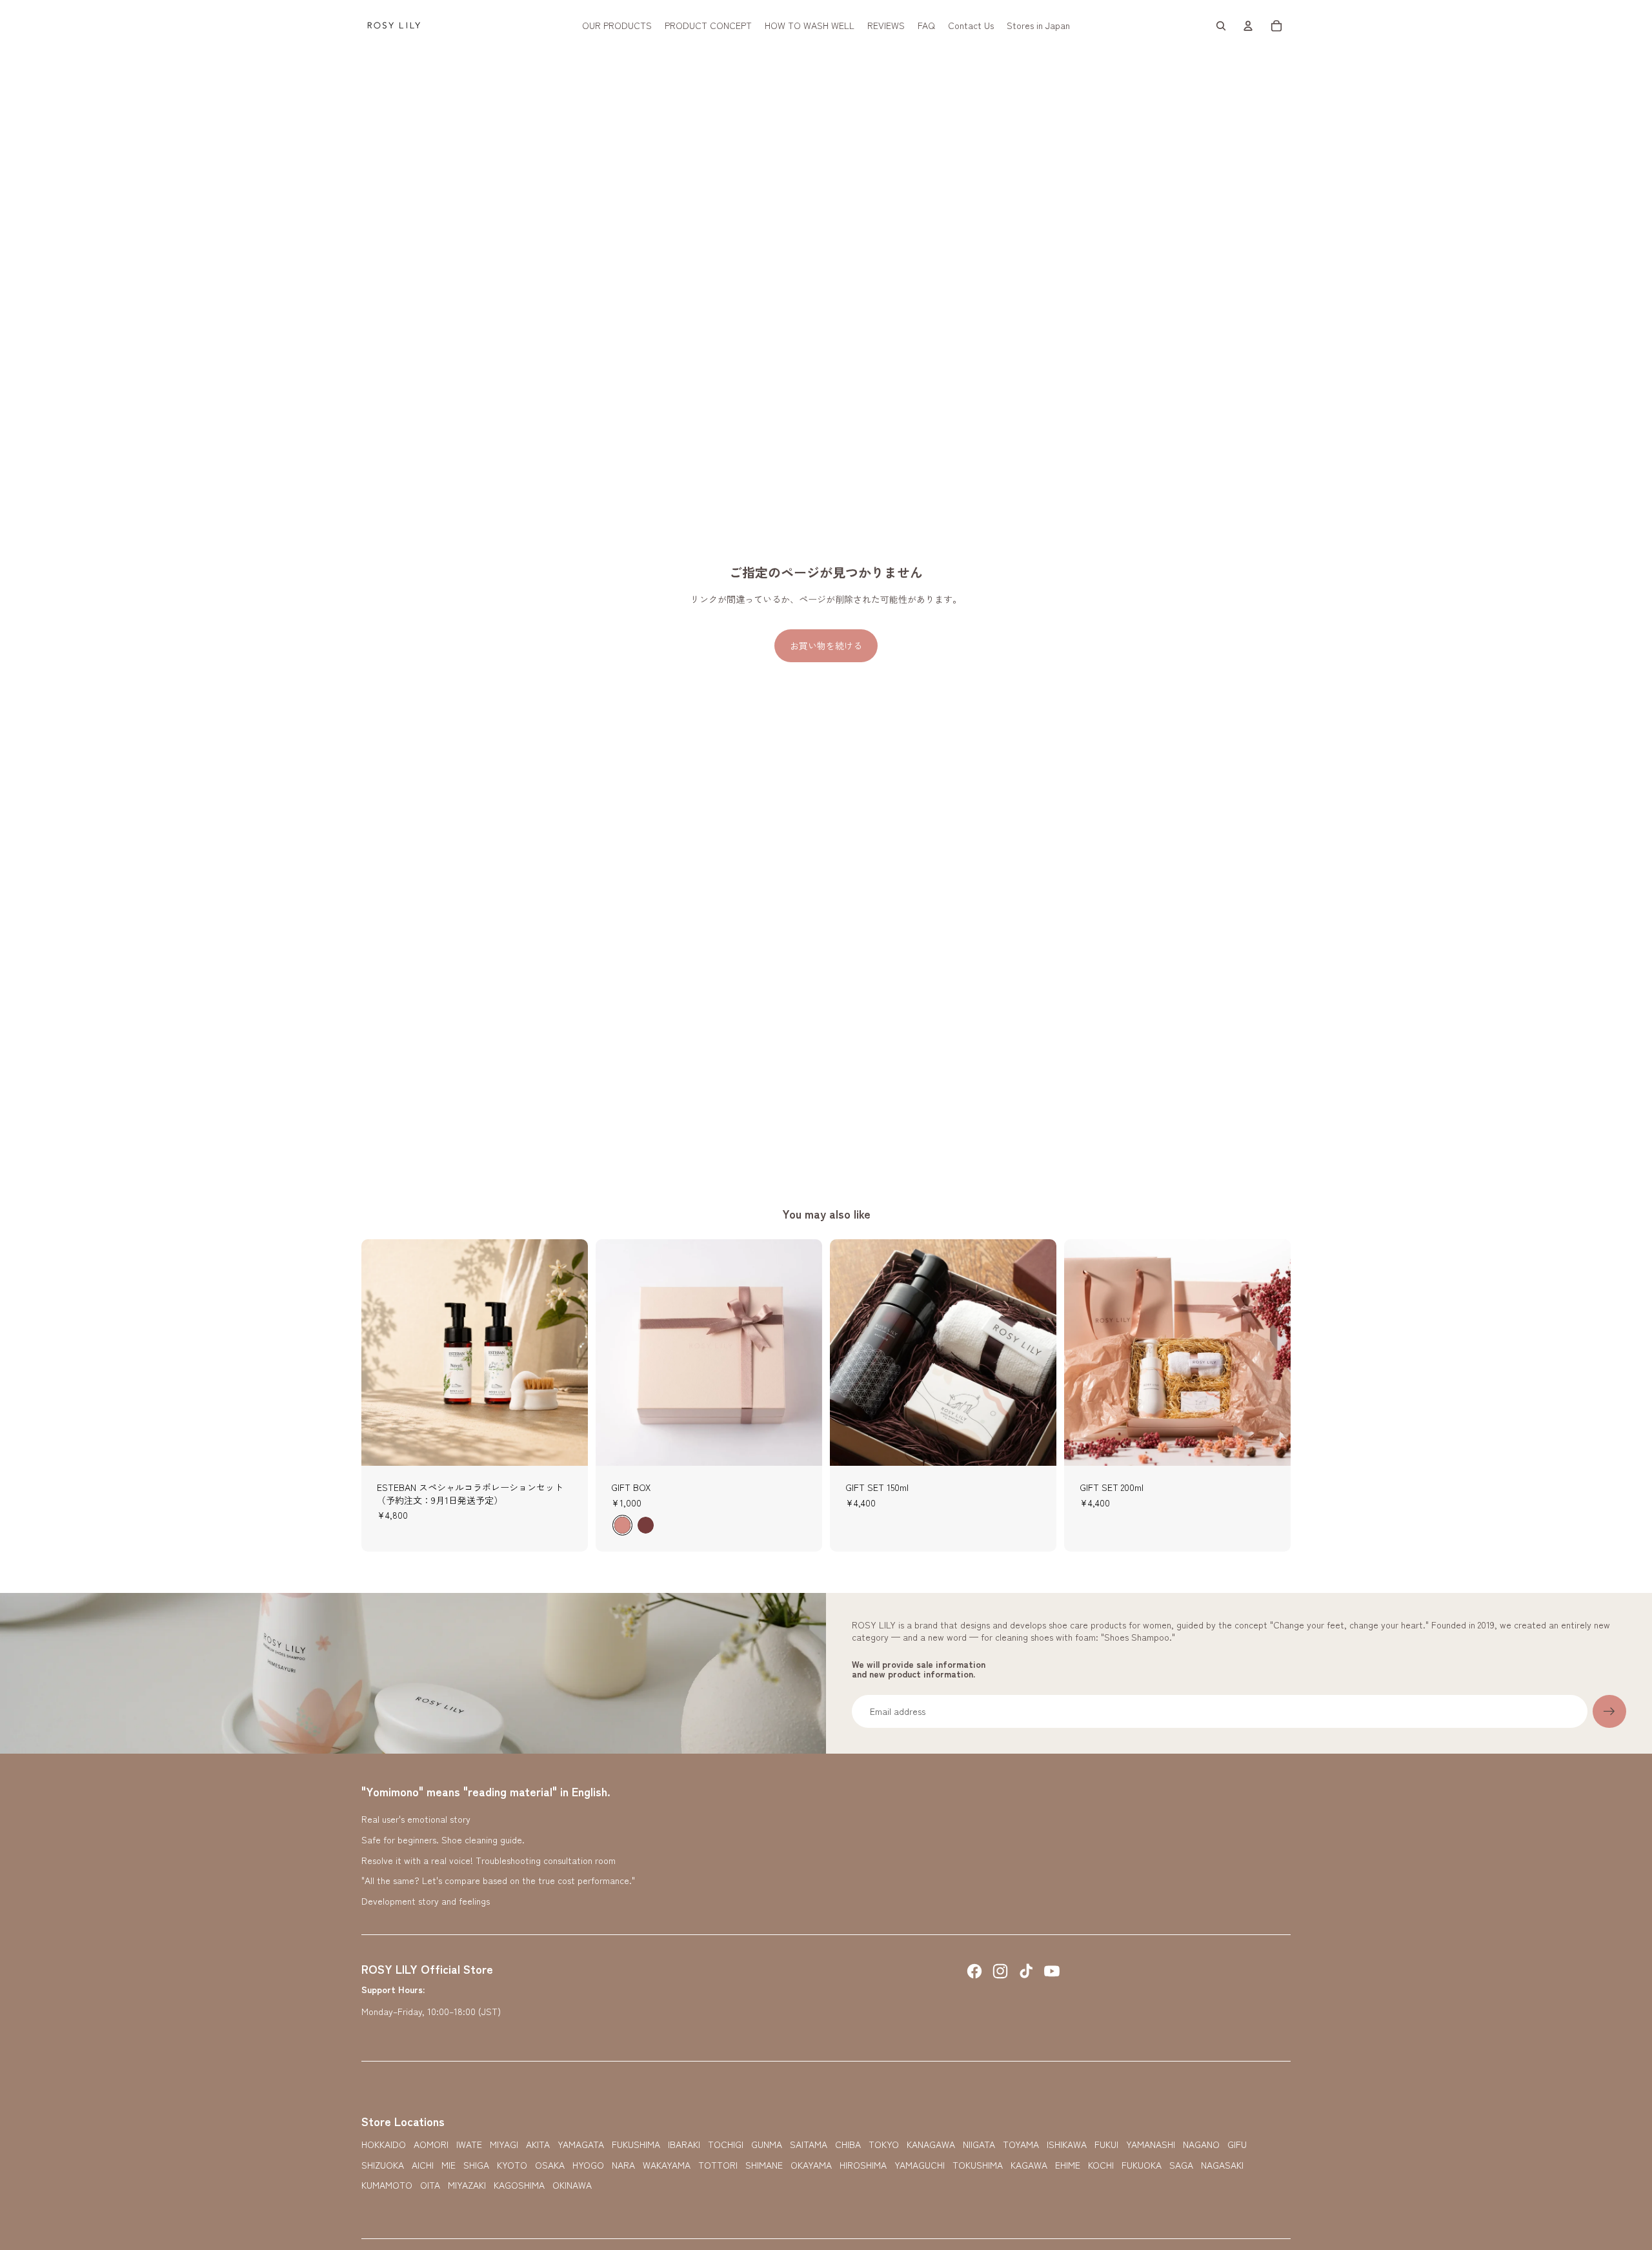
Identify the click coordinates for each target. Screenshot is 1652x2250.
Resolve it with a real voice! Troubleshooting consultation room (489, 1860)
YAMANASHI (1151, 2144)
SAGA (1181, 2165)
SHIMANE (764, 2165)
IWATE (469, 2144)
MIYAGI (504, 2144)
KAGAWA (1029, 2165)
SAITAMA (809, 2144)
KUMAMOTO (387, 2185)
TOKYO (884, 2144)
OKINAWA (572, 2185)
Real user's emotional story (416, 1819)
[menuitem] (617, 26)
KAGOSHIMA (519, 2185)
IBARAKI (684, 2144)
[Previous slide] (381, 1352)
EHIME (1068, 2165)
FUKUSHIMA (636, 2144)
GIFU (1237, 2144)
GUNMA (767, 2144)
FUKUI (1106, 2144)
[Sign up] (1609, 1712)
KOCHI (1101, 2165)
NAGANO (1201, 2144)
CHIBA (848, 2144)
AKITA (538, 2144)
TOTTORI (718, 2165)
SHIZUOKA (383, 2165)
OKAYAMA (811, 2165)
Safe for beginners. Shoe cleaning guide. (443, 1840)
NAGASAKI (1222, 2165)
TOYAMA (1021, 2144)
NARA (623, 2165)
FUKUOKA (1142, 2165)
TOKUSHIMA (978, 2165)
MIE (448, 2165)
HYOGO (588, 2165)
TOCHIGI (726, 2144)
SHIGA (476, 2165)
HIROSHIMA (863, 2165)
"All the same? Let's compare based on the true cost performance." (498, 1880)
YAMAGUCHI (920, 2165)
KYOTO (512, 2165)
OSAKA (550, 2165)
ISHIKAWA (1067, 2144)
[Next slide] (569, 1352)
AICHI (423, 2165)
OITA (430, 2185)
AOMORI (431, 2144)
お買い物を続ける (826, 645)
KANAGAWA (931, 2144)
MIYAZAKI (467, 2185)
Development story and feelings (426, 1901)
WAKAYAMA (667, 2165)
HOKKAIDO (384, 2144)
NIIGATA (979, 2144)
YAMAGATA (581, 2144)
